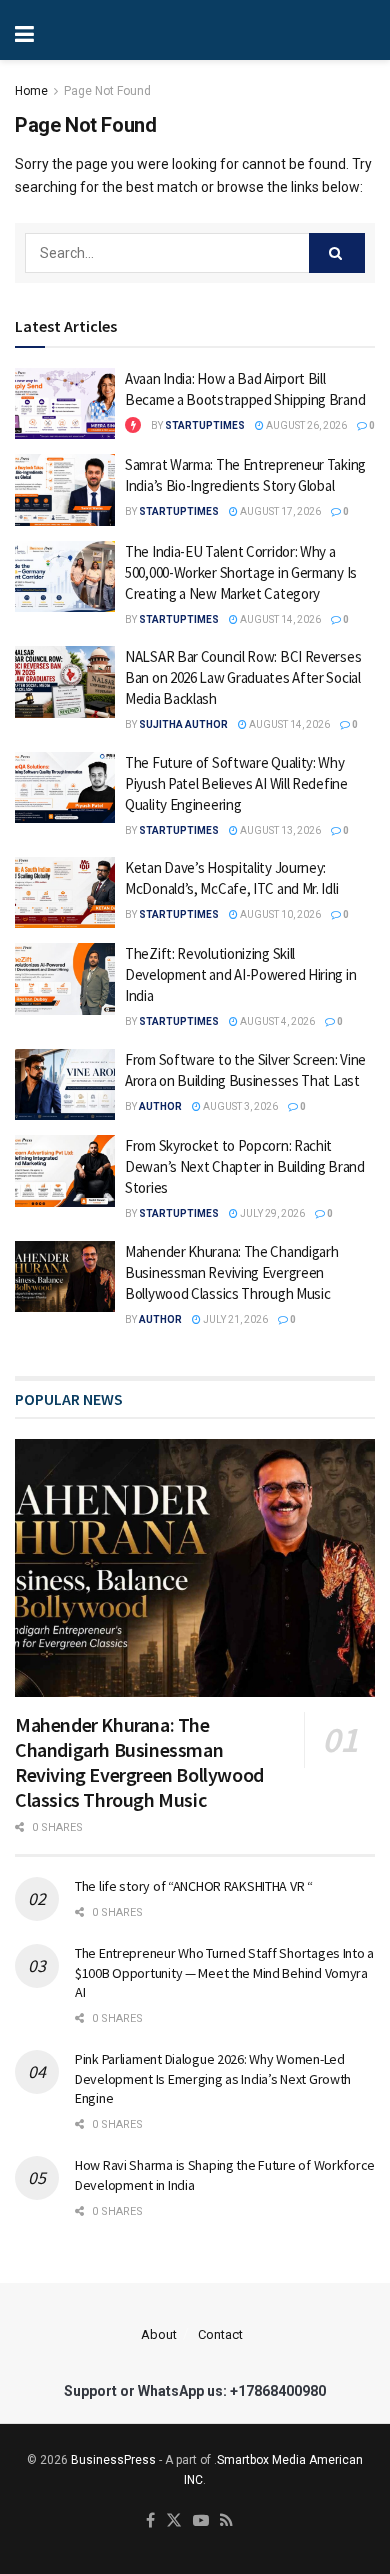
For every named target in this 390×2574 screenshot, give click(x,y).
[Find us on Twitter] (174, 2521)
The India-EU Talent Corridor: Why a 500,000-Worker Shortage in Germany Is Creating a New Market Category (241, 572)
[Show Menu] (90, 30)
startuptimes (205, 425)
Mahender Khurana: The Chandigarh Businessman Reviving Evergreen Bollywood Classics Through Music (231, 1272)
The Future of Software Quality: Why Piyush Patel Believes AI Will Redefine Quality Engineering (236, 783)
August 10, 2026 (279, 914)
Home (31, 91)
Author (160, 1319)
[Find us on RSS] (226, 2521)
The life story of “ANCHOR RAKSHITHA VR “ (194, 1886)
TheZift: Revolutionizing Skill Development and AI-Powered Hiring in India (240, 974)
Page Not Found (107, 91)
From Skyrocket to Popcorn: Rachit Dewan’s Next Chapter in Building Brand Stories (245, 1166)
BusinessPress (113, 2460)
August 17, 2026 (279, 511)
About (159, 2334)
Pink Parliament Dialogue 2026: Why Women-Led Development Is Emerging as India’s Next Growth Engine (213, 2078)
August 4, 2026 (276, 1021)
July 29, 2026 (271, 1213)
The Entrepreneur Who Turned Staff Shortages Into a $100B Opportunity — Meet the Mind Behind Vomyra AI (224, 1972)
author (160, 1106)
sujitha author (183, 724)
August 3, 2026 (239, 1106)
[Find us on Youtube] (201, 2521)
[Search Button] (337, 253)
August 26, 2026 (305, 425)
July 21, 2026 (234, 1319)
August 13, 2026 (279, 830)
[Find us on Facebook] (150, 2521)
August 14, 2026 (279, 619)
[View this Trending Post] (133, 425)
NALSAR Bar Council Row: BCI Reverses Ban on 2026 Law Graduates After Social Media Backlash (243, 677)
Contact (220, 2334)
